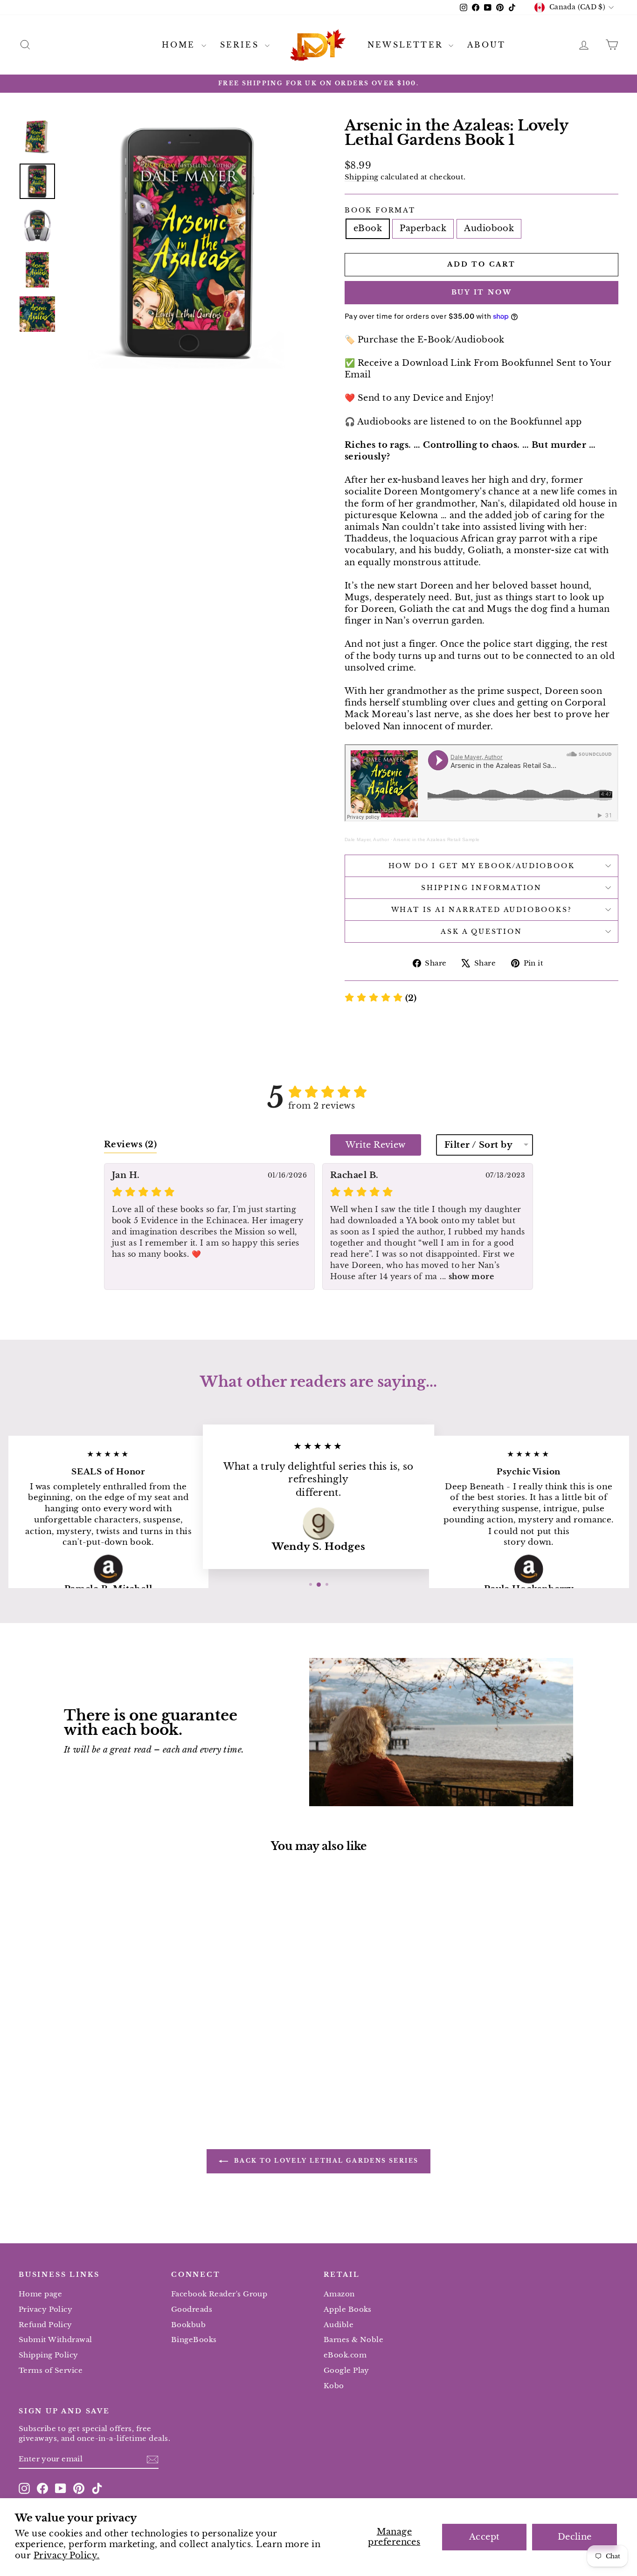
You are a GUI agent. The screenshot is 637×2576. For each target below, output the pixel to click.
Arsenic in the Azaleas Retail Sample (436, 839)
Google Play (346, 2370)
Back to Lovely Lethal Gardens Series (325, 2161)
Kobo (334, 2386)
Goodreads (192, 2309)
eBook (368, 228)
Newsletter (407, 45)
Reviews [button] (130, 1144)
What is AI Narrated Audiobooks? (482, 910)
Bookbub (188, 2325)
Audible (339, 2325)
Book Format (380, 210)
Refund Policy (45, 2325)
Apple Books (348, 2309)
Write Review (375, 1145)
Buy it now (482, 292)
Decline (575, 2537)
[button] (381, 998)
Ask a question (481, 932)
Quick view (90, 2007)
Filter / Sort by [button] (478, 1145)
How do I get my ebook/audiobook (482, 866)
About (486, 45)
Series (241, 45)
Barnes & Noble (353, 2340)
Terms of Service (51, 2370)
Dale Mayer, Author (367, 839)
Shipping (362, 177)
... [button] (466, 1276)
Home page (40, 2294)
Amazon (339, 2294)
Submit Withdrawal (55, 2340)
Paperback (423, 228)
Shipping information (481, 888)
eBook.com (345, 2355)
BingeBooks (194, 2340)
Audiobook (489, 228)
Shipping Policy (48, 2355)
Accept (485, 2537)
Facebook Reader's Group (219, 2294)
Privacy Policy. (67, 2555)
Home (180, 45)
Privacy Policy (45, 2309)
